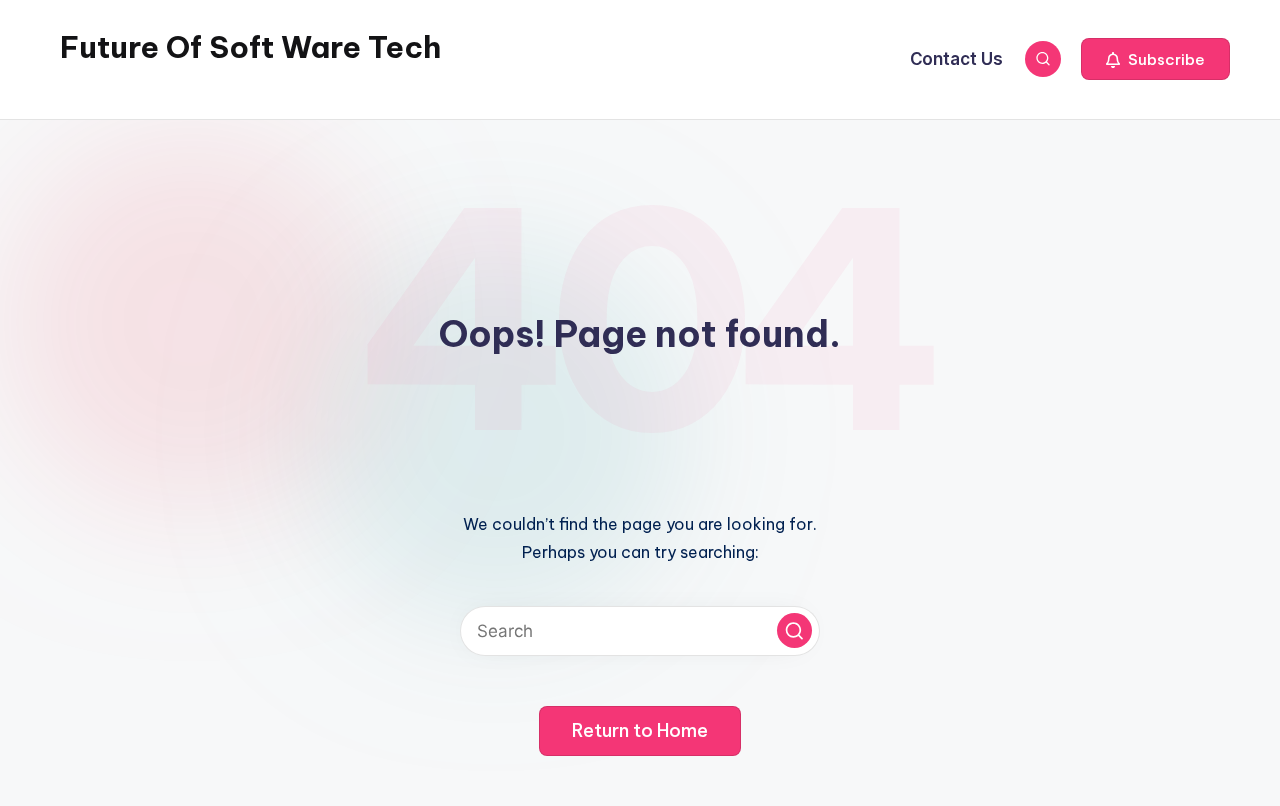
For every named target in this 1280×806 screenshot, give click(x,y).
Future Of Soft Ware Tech (250, 47)
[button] (1155, 59)
